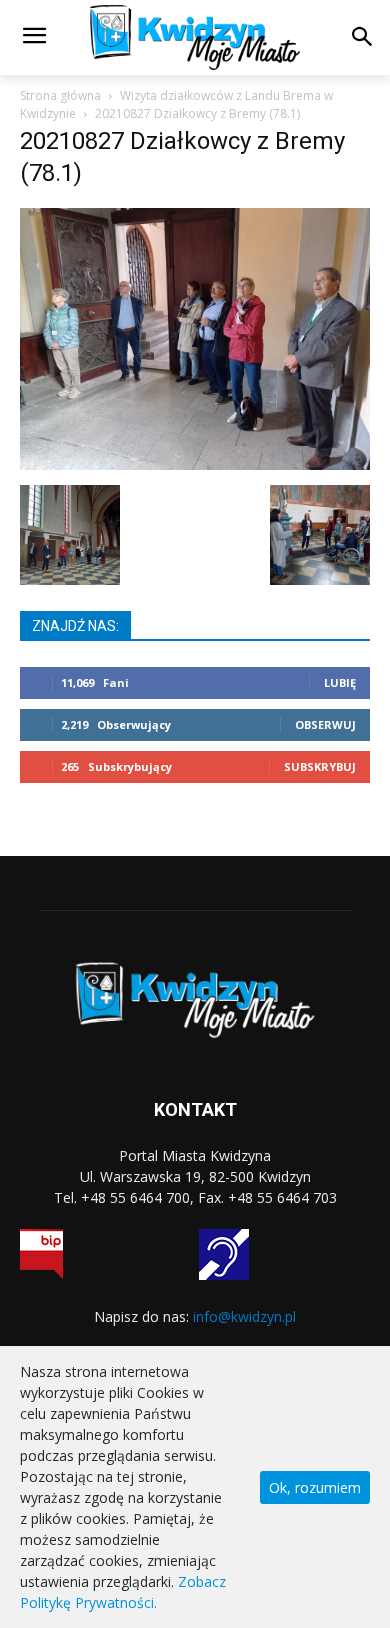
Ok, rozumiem (315, 1487)
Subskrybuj (320, 766)
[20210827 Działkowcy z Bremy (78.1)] (195, 464)
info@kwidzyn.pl (244, 1316)
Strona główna (60, 95)
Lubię (340, 682)
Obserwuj (325, 724)
